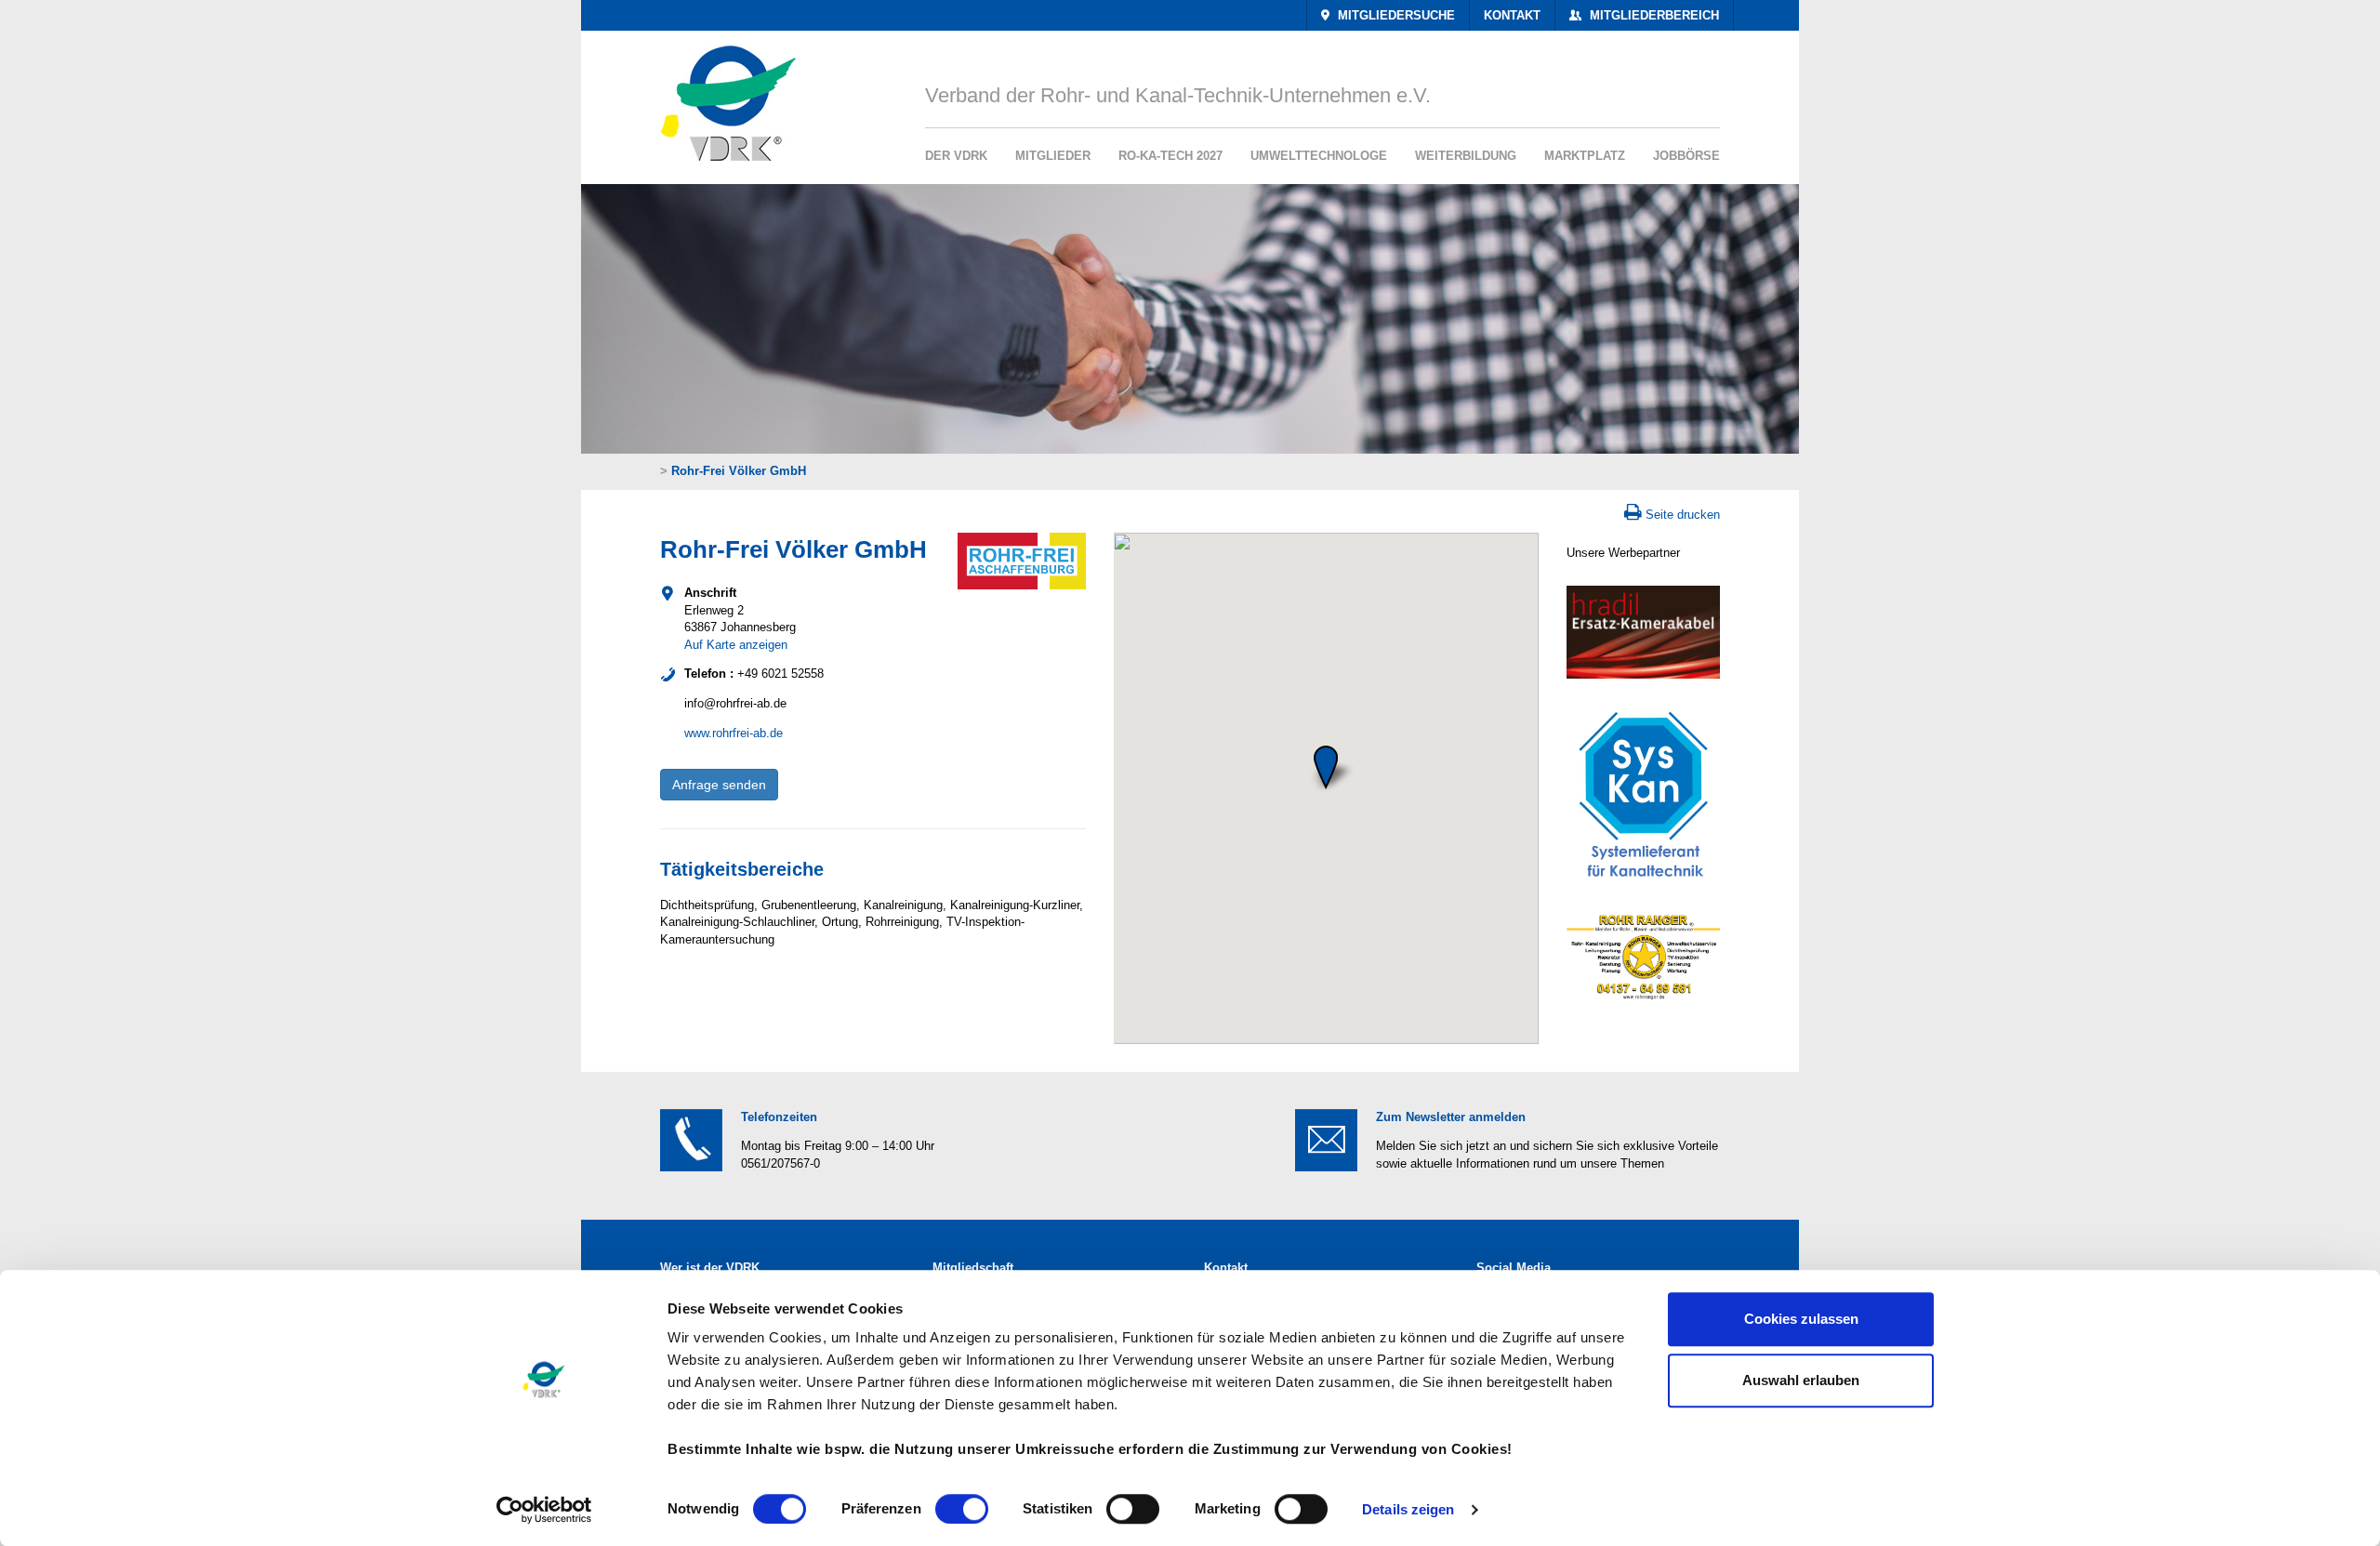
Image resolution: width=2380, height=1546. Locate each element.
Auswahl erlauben (1801, 1380)
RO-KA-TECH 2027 (1170, 156)
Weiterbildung (1466, 156)
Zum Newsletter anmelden (1451, 1117)
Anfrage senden (719, 785)
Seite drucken (1683, 515)
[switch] (962, 1509)
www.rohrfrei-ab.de (734, 733)
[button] (1326, 767)
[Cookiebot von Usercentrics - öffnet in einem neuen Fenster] (544, 1510)
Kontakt (1512, 15)
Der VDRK (956, 156)
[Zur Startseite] (722, 96)
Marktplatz (1585, 156)
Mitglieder (1053, 156)
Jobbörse (1686, 156)
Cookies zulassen (1801, 1319)
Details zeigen (1408, 1509)
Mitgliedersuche (1395, 15)
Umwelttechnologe (1319, 156)
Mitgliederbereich (1653, 15)
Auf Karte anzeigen (736, 645)
